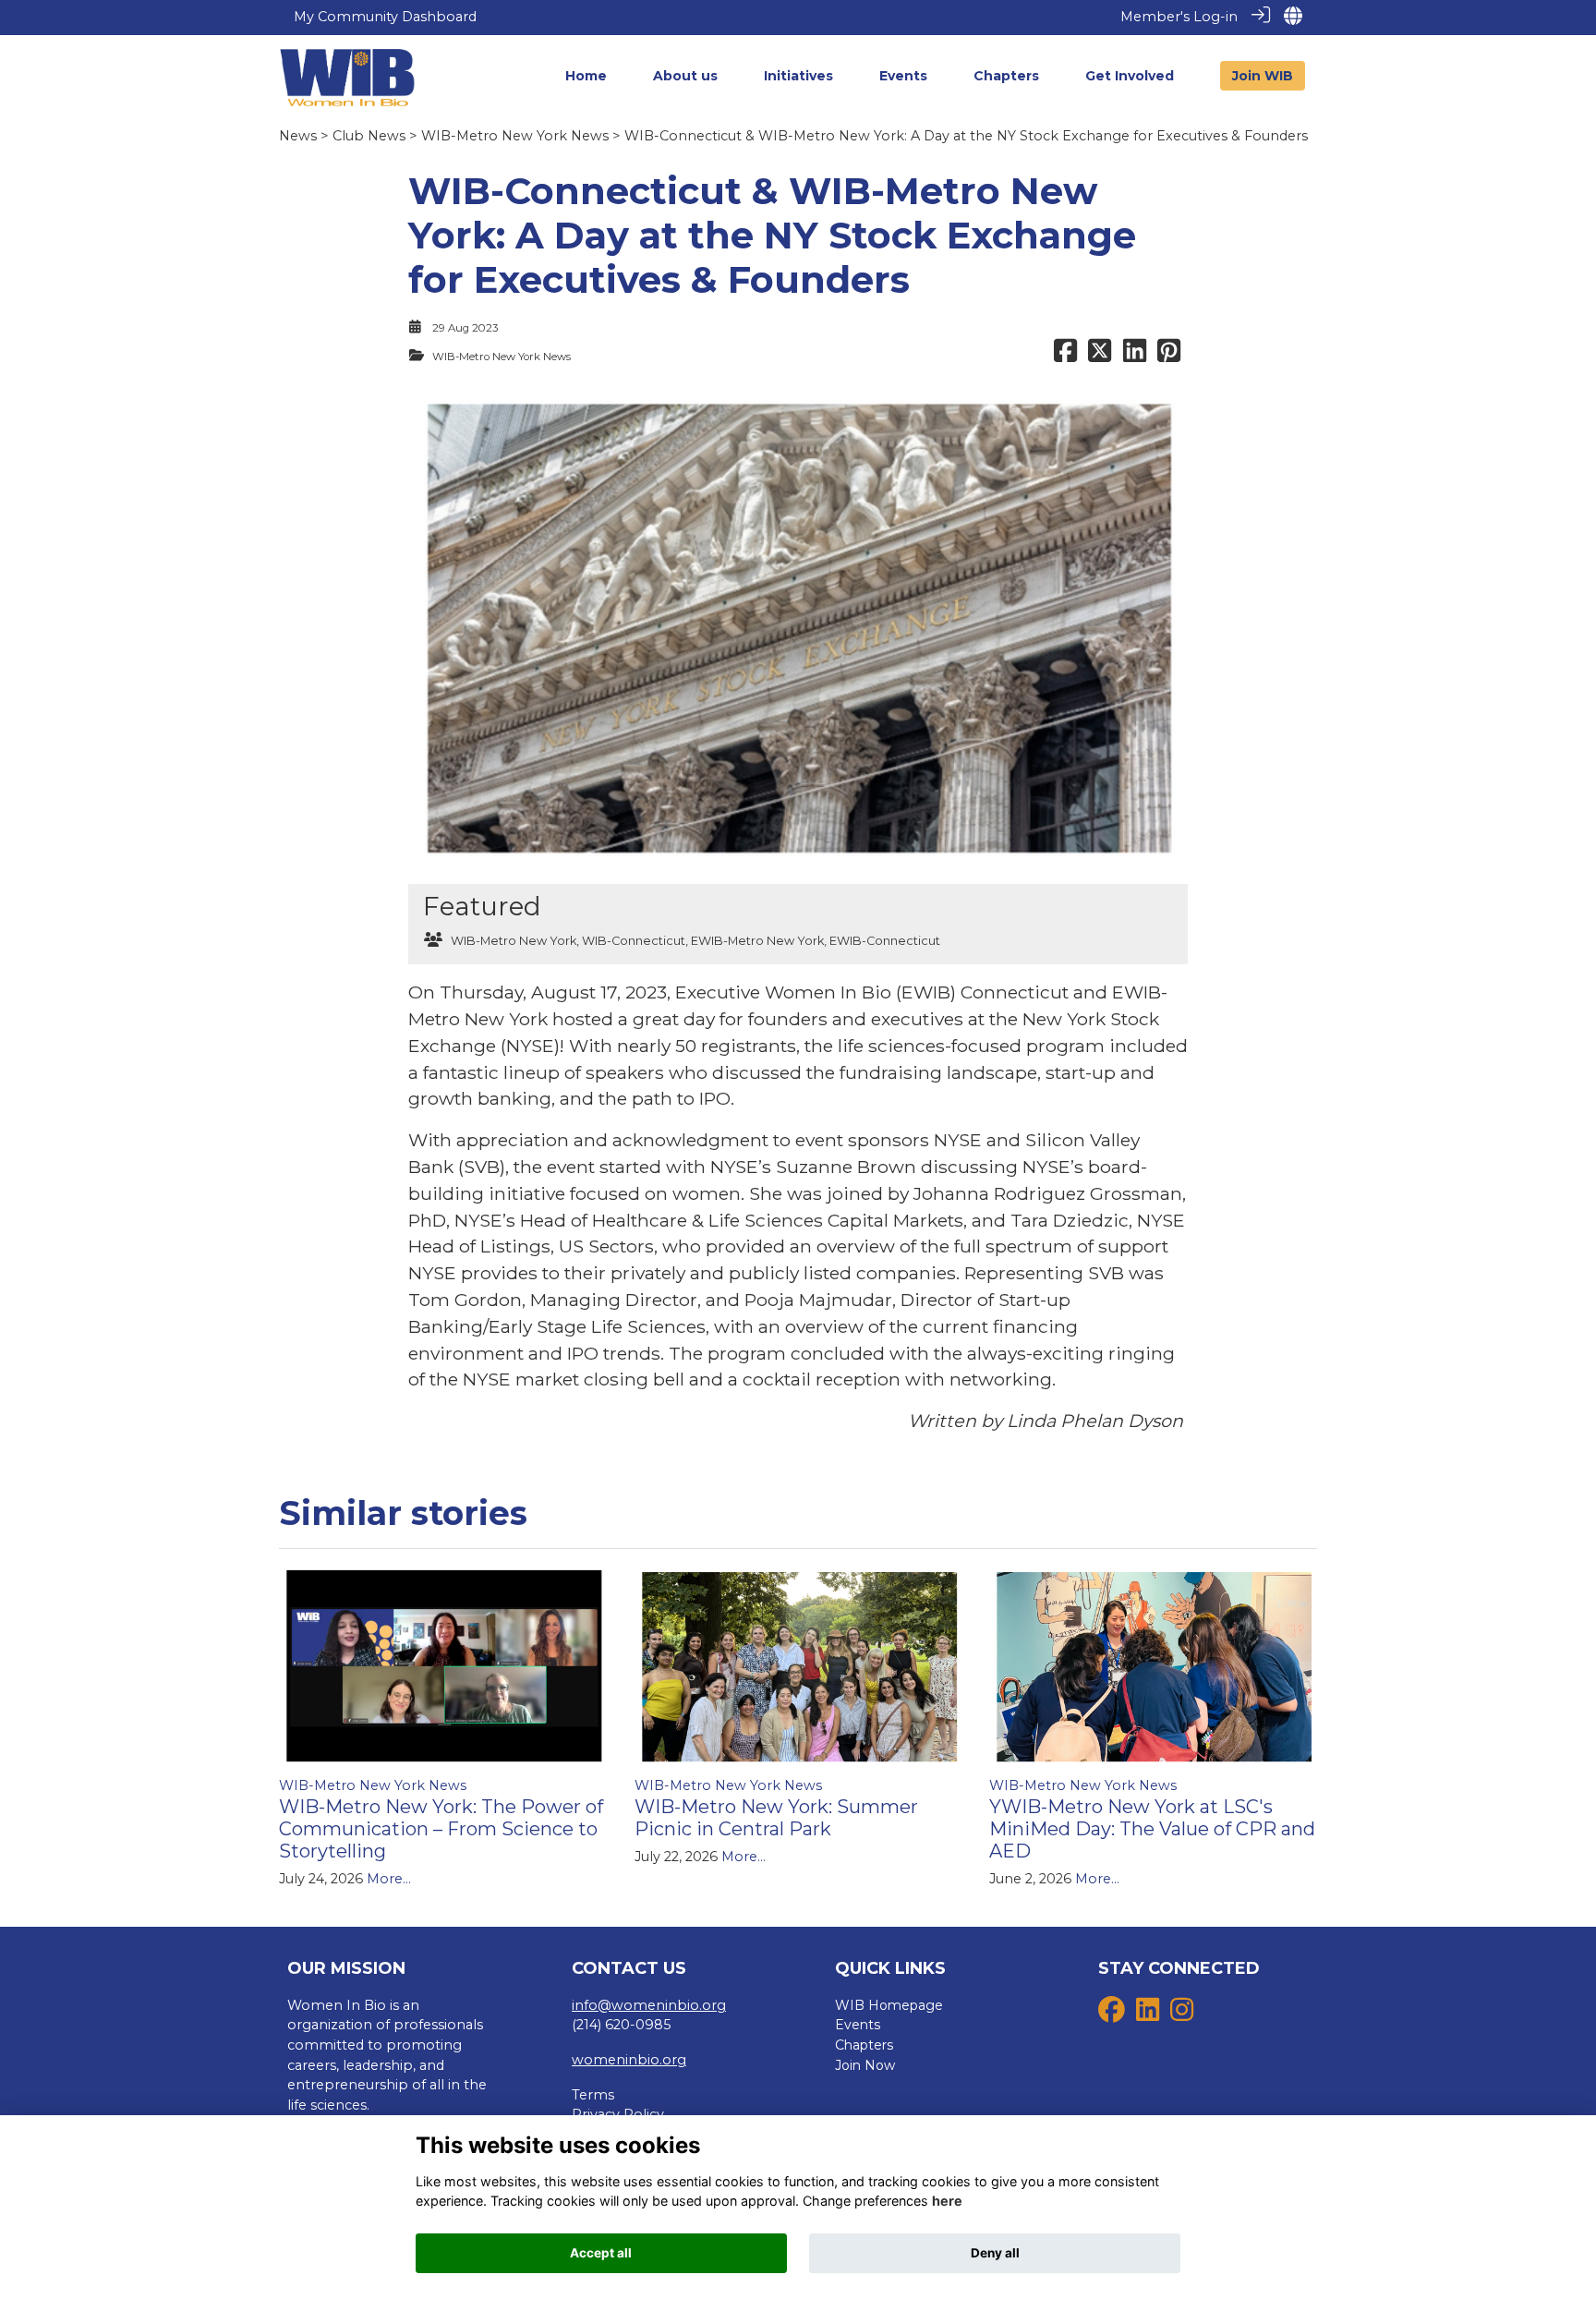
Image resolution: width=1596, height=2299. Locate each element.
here (947, 2202)
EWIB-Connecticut (885, 941)
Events (858, 2025)
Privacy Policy (618, 2114)
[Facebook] (1112, 2015)
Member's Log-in (1179, 17)
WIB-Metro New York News (515, 136)
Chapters (864, 2045)
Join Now (865, 2065)
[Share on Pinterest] (1169, 357)
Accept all (601, 2253)
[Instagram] (1182, 2015)
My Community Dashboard (385, 17)
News (298, 136)
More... (389, 1879)
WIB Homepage (889, 2005)
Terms (593, 2095)
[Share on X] (1100, 357)
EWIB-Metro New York (757, 941)
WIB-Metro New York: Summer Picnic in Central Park (776, 1818)
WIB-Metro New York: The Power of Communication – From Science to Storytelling (441, 1829)
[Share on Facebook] (1065, 357)
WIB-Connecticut (634, 941)
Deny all (995, 2253)
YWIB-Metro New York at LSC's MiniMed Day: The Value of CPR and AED (1152, 1829)
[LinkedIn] (1148, 2015)
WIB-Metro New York (514, 941)
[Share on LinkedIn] (1135, 357)
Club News (369, 136)
